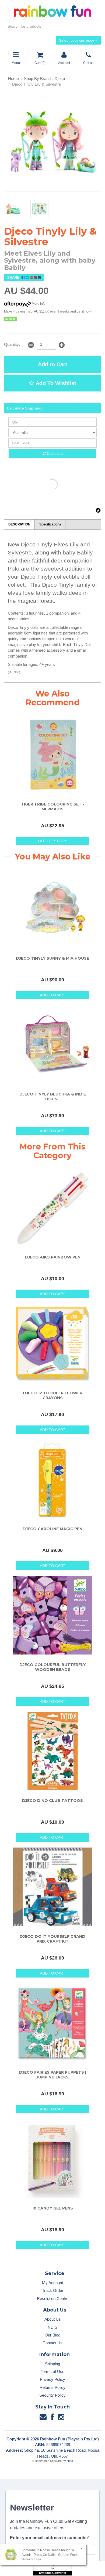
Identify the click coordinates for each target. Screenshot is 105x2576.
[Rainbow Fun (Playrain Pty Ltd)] (52, 11)
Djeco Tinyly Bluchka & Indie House (53, 1097)
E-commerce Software (47, 2461)
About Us (53, 2319)
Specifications (50, 524)
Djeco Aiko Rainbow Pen (53, 1257)
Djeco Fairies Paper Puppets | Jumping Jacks (53, 2075)
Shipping (52, 2364)
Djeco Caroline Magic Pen (52, 1529)
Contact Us (52, 2343)
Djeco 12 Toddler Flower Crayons (53, 1395)
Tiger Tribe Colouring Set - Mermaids (53, 807)
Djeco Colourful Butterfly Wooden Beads (52, 1667)
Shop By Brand (37, 79)
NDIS (52, 2327)
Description (19, 524)
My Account (52, 2283)
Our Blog (52, 2335)
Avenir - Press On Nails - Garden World (50, 2555)
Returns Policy (52, 2387)
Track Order (53, 2290)
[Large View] (13, 209)
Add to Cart (53, 364)
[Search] (96, 26)
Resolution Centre (53, 2299)
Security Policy (52, 2395)
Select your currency (77, 40)
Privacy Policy (52, 2379)
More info (38, 304)
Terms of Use (52, 2372)
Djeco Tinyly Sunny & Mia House (52, 958)
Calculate (54, 453)
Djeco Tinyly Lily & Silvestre (36, 84)
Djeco (60, 79)
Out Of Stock (52, 841)
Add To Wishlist (55, 383)
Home (13, 79)
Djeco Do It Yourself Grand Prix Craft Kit (52, 1939)
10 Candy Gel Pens (52, 2208)
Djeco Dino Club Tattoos (52, 1801)
